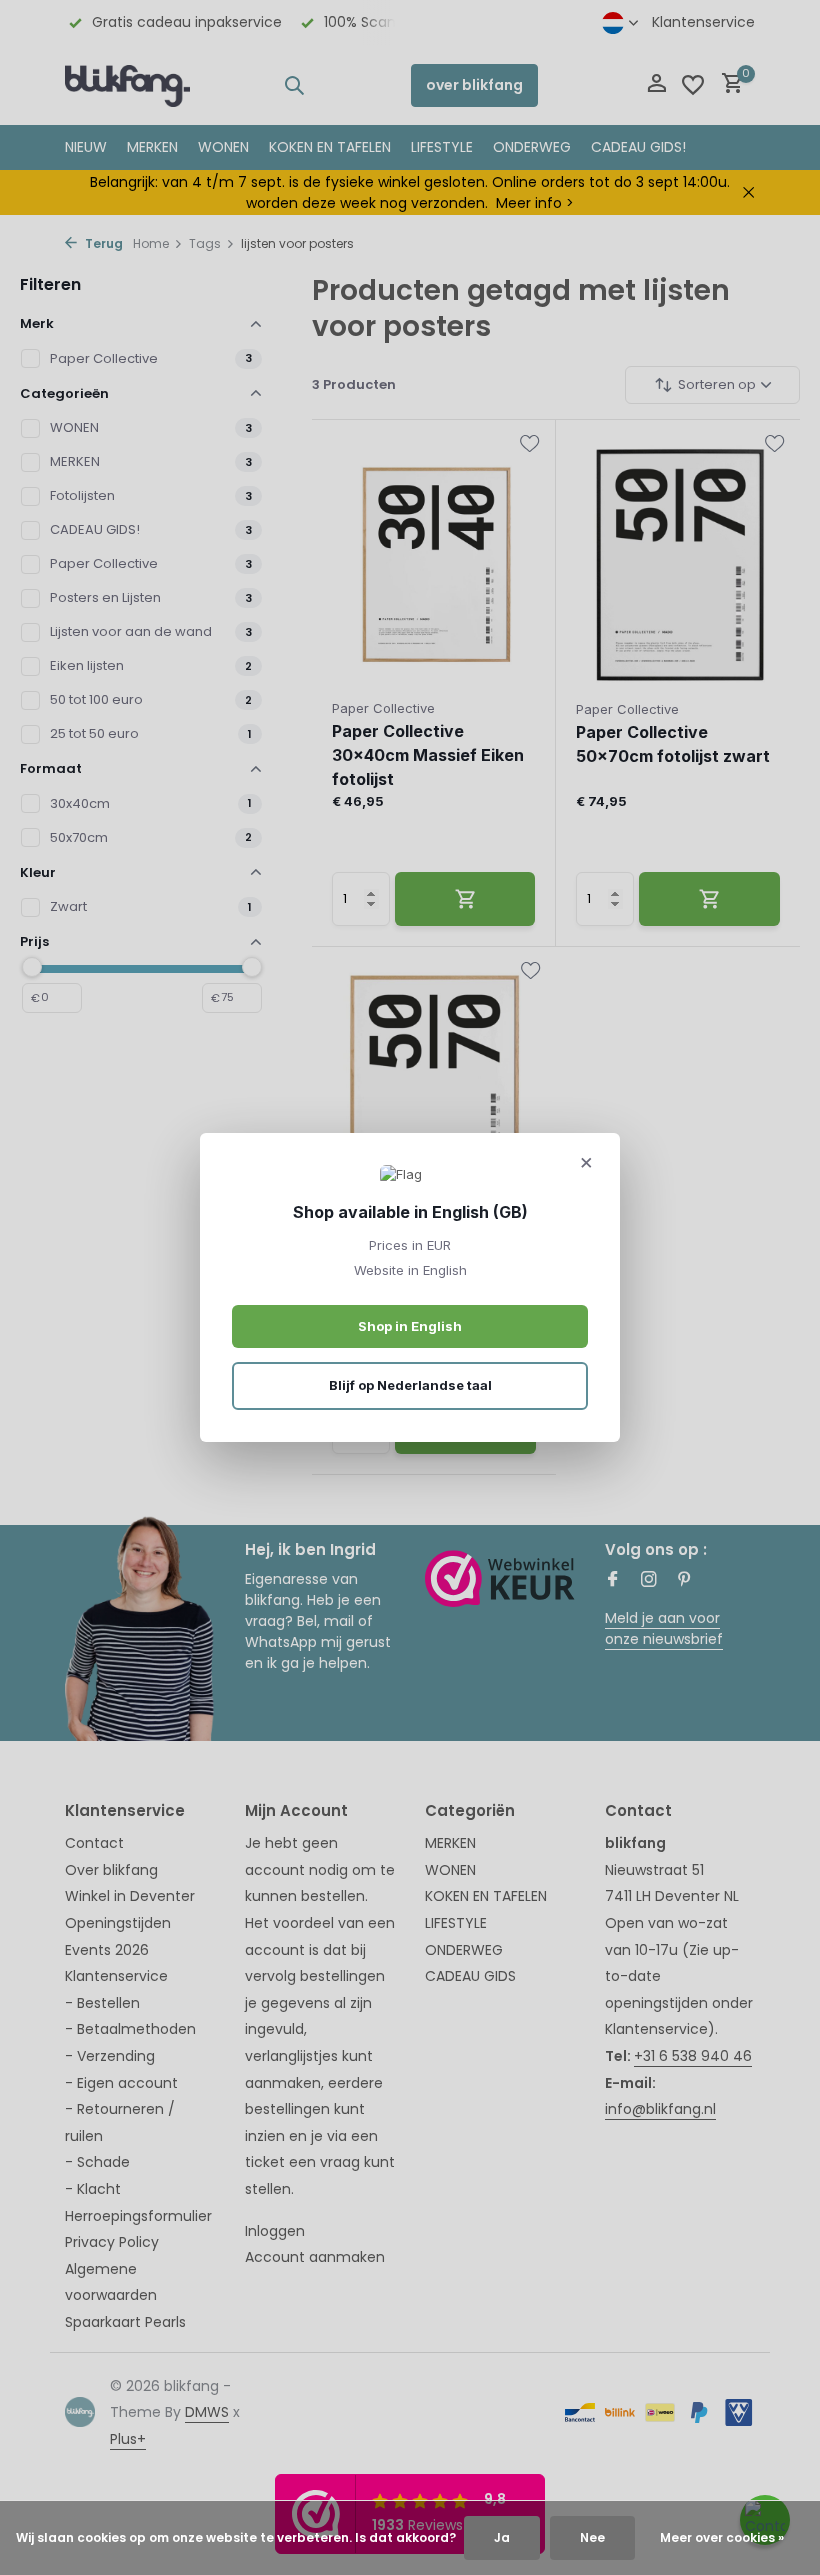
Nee (592, 2537)
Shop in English (410, 1326)
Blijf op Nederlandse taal (410, 1385)
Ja (502, 2537)
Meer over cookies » (722, 2537)
